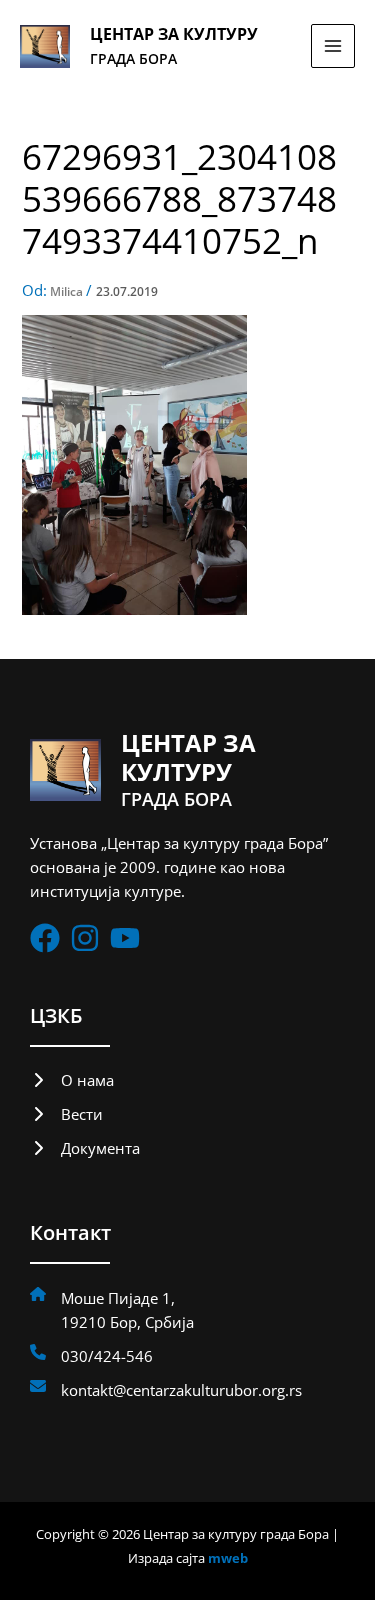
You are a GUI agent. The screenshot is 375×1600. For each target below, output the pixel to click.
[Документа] (85, 1148)
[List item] (45, 938)
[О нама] (72, 1080)
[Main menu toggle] (333, 46)
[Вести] (66, 1114)
